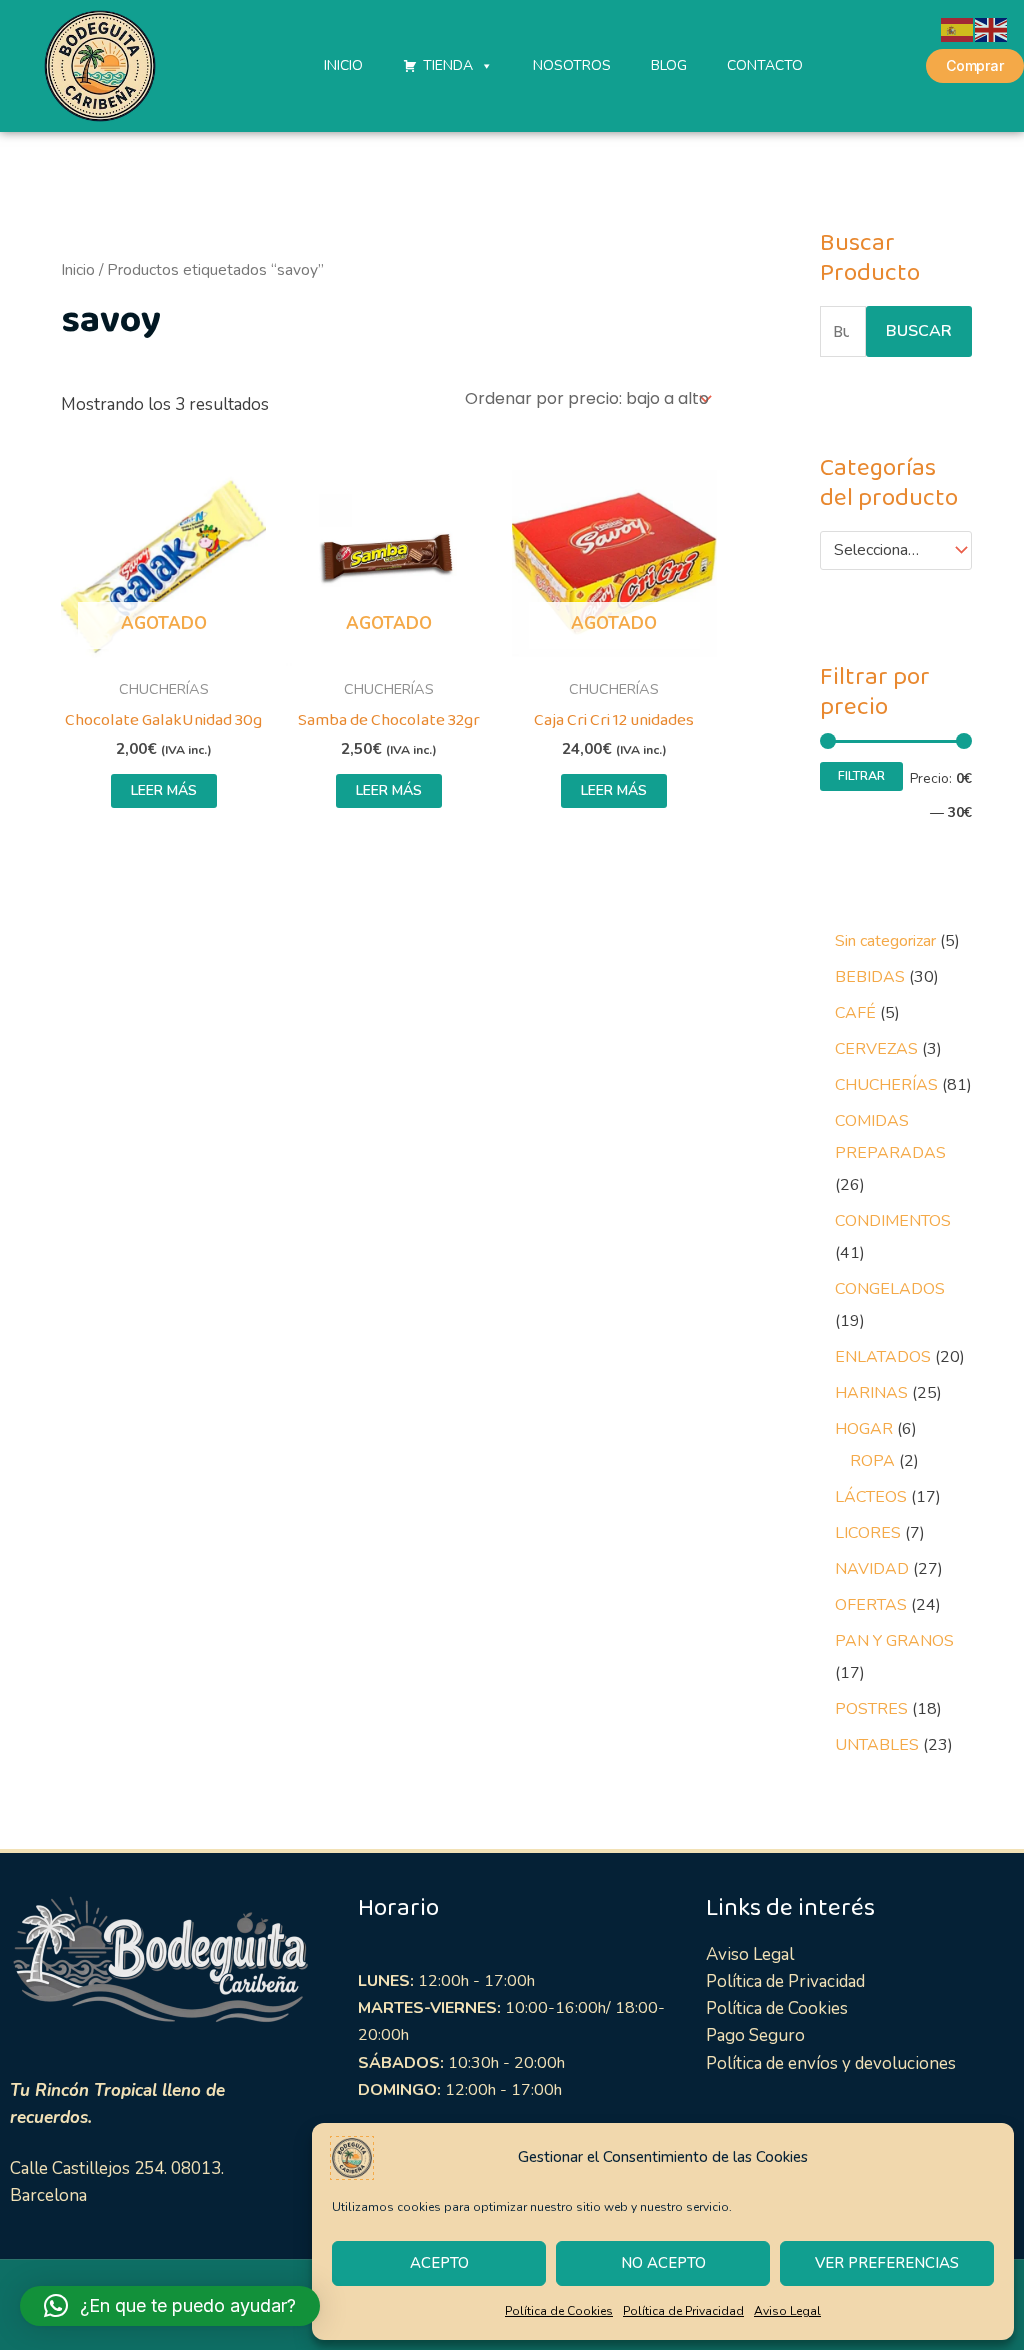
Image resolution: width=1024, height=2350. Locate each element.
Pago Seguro (755, 2035)
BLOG (669, 65)
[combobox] (896, 551)
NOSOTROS (572, 65)
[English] (992, 28)
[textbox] (886, 551)
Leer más (164, 790)
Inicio (78, 270)
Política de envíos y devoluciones (831, 2063)
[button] (170, 2306)
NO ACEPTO (663, 2263)
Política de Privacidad (683, 2311)
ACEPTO (439, 2263)
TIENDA (448, 65)
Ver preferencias (887, 2263)
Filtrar (861, 775)
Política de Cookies (559, 2311)
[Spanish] (958, 28)
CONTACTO (765, 65)
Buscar (919, 331)
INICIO (343, 65)
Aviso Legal (787, 2311)
